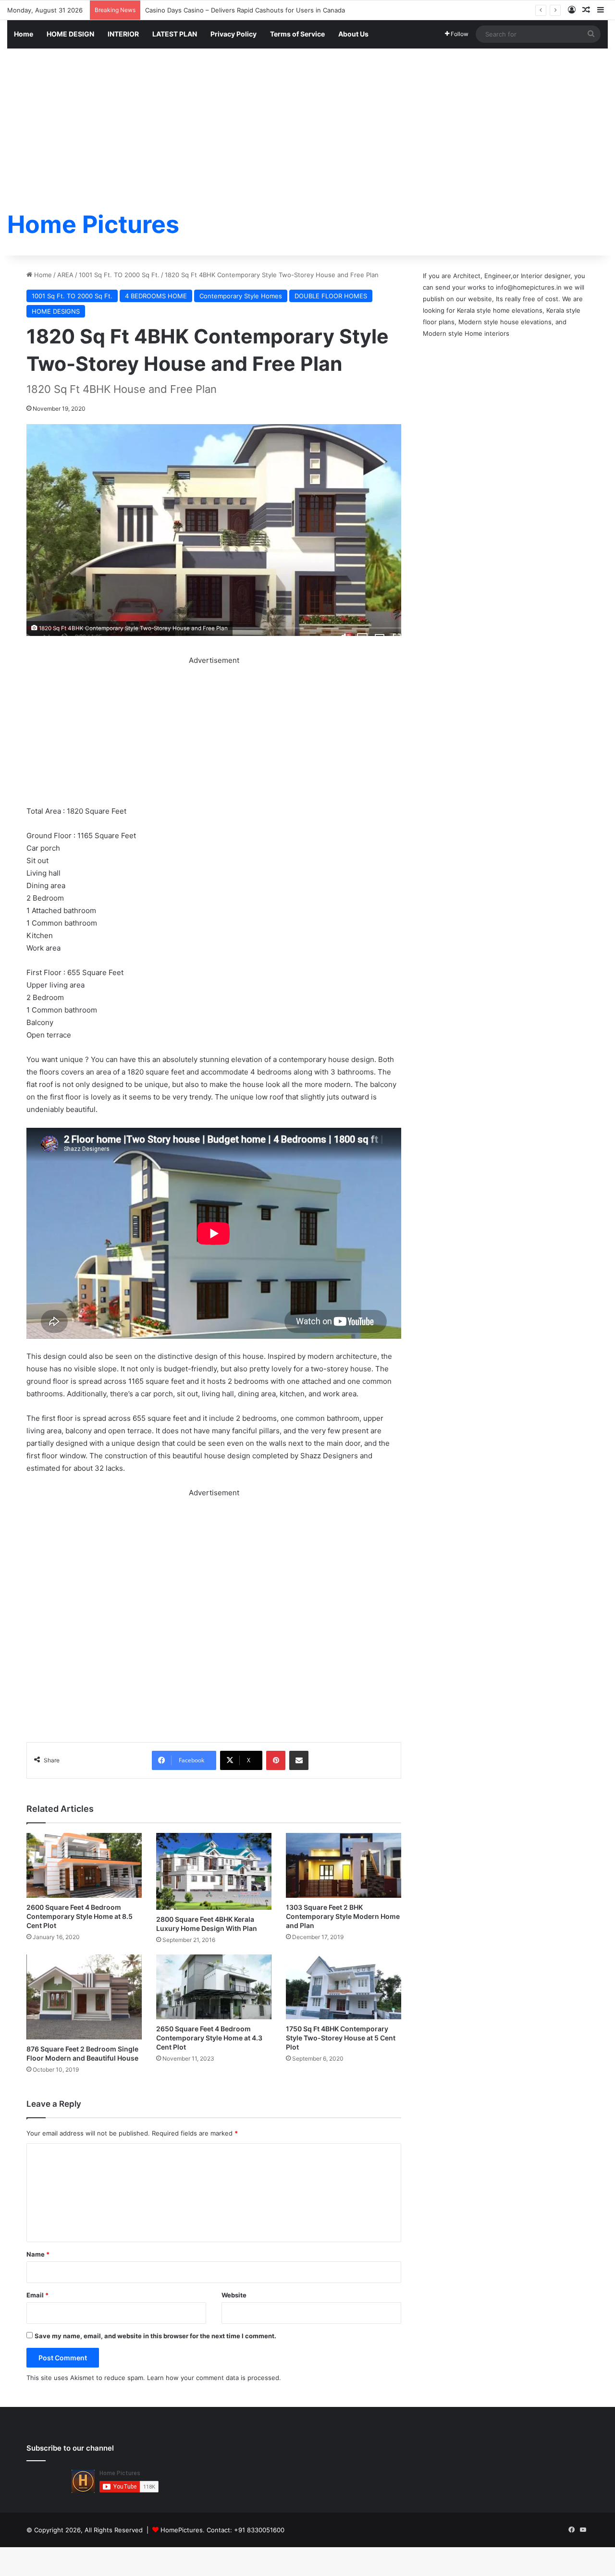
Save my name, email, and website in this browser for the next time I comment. (155, 2336)
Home (24, 34)
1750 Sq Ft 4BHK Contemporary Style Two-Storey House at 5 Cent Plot (341, 2038)
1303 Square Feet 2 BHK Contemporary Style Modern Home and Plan (343, 1916)
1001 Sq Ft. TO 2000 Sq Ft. (119, 275)
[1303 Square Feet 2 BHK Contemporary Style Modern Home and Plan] (344, 1865)
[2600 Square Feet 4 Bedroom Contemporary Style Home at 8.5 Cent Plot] (84, 1865)
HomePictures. (184, 2530)
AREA (65, 275)
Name (38, 2254)
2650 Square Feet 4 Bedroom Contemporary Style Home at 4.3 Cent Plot (209, 2038)
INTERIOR (123, 34)
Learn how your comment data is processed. (214, 2378)
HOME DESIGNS (56, 311)
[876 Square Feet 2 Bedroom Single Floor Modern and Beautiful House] (84, 1997)
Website (234, 2295)
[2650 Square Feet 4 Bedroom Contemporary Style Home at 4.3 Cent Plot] (214, 1987)
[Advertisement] (307, 121)
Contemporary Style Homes (241, 296)
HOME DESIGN (70, 34)
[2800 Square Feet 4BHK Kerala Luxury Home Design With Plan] (214, 1871)
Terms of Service (297, 34)
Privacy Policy (234, 34)
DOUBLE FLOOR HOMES (331, 296)
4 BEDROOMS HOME (156, 296)
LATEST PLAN (175, 34)
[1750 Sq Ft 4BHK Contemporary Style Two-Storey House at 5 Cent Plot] (344, 1987)
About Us (353, 34)
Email (37, 2295)
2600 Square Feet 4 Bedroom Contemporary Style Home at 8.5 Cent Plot (80, 1916)
